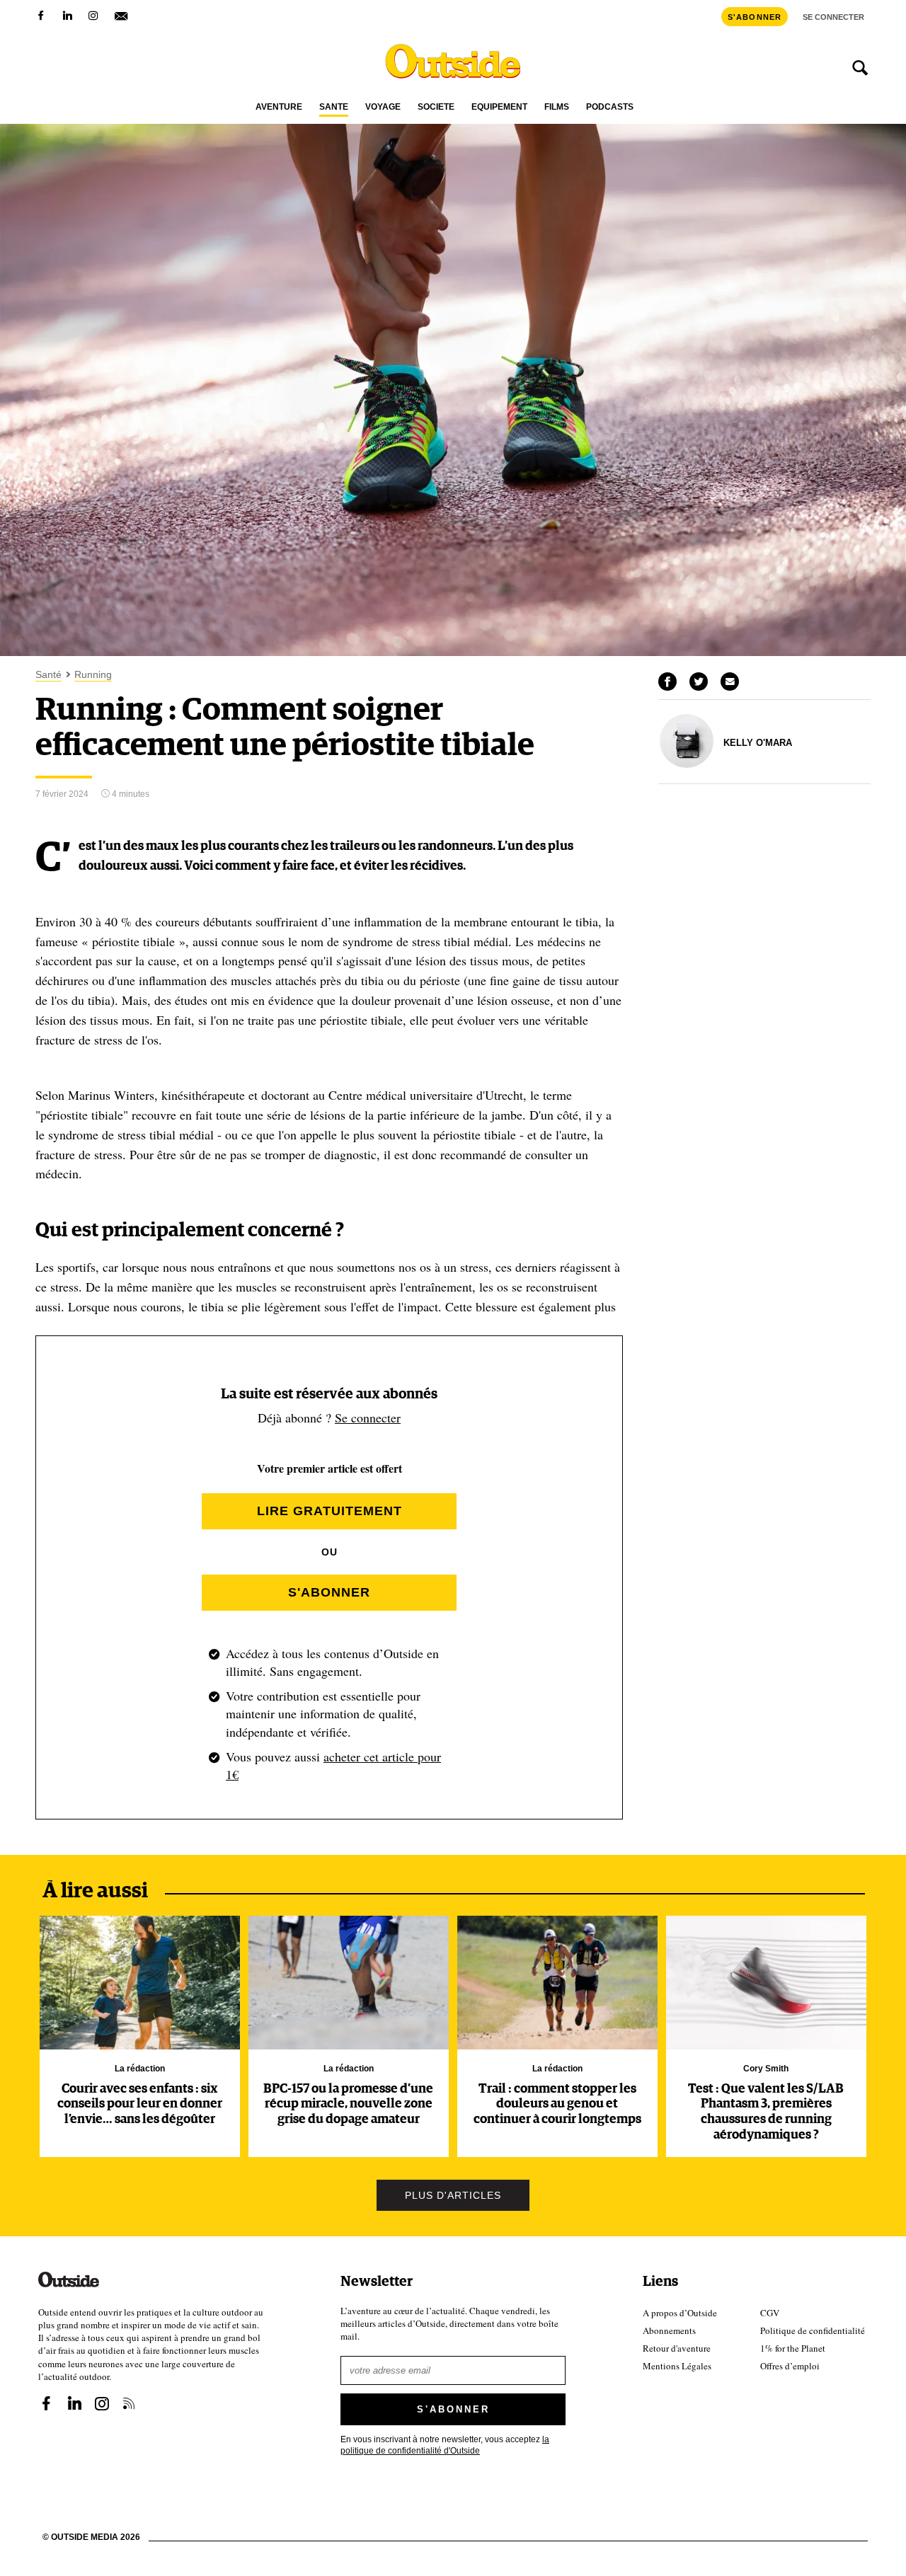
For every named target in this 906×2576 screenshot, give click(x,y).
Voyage (383, 107)
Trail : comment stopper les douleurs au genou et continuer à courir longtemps (557, 2104)
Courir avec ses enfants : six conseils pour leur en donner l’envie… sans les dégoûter (140, 2104)
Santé (334, 107)
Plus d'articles (453, 2195)
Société (436, 107)
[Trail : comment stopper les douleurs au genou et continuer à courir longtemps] (557, 1983)
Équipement (499, 107)
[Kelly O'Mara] (687, 764)
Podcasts (610, 107)
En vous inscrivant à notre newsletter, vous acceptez (445, 2445)
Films (557, 107)
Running (93, 675)
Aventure (279, 107)
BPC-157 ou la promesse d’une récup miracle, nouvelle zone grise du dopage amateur (348, 2104)
